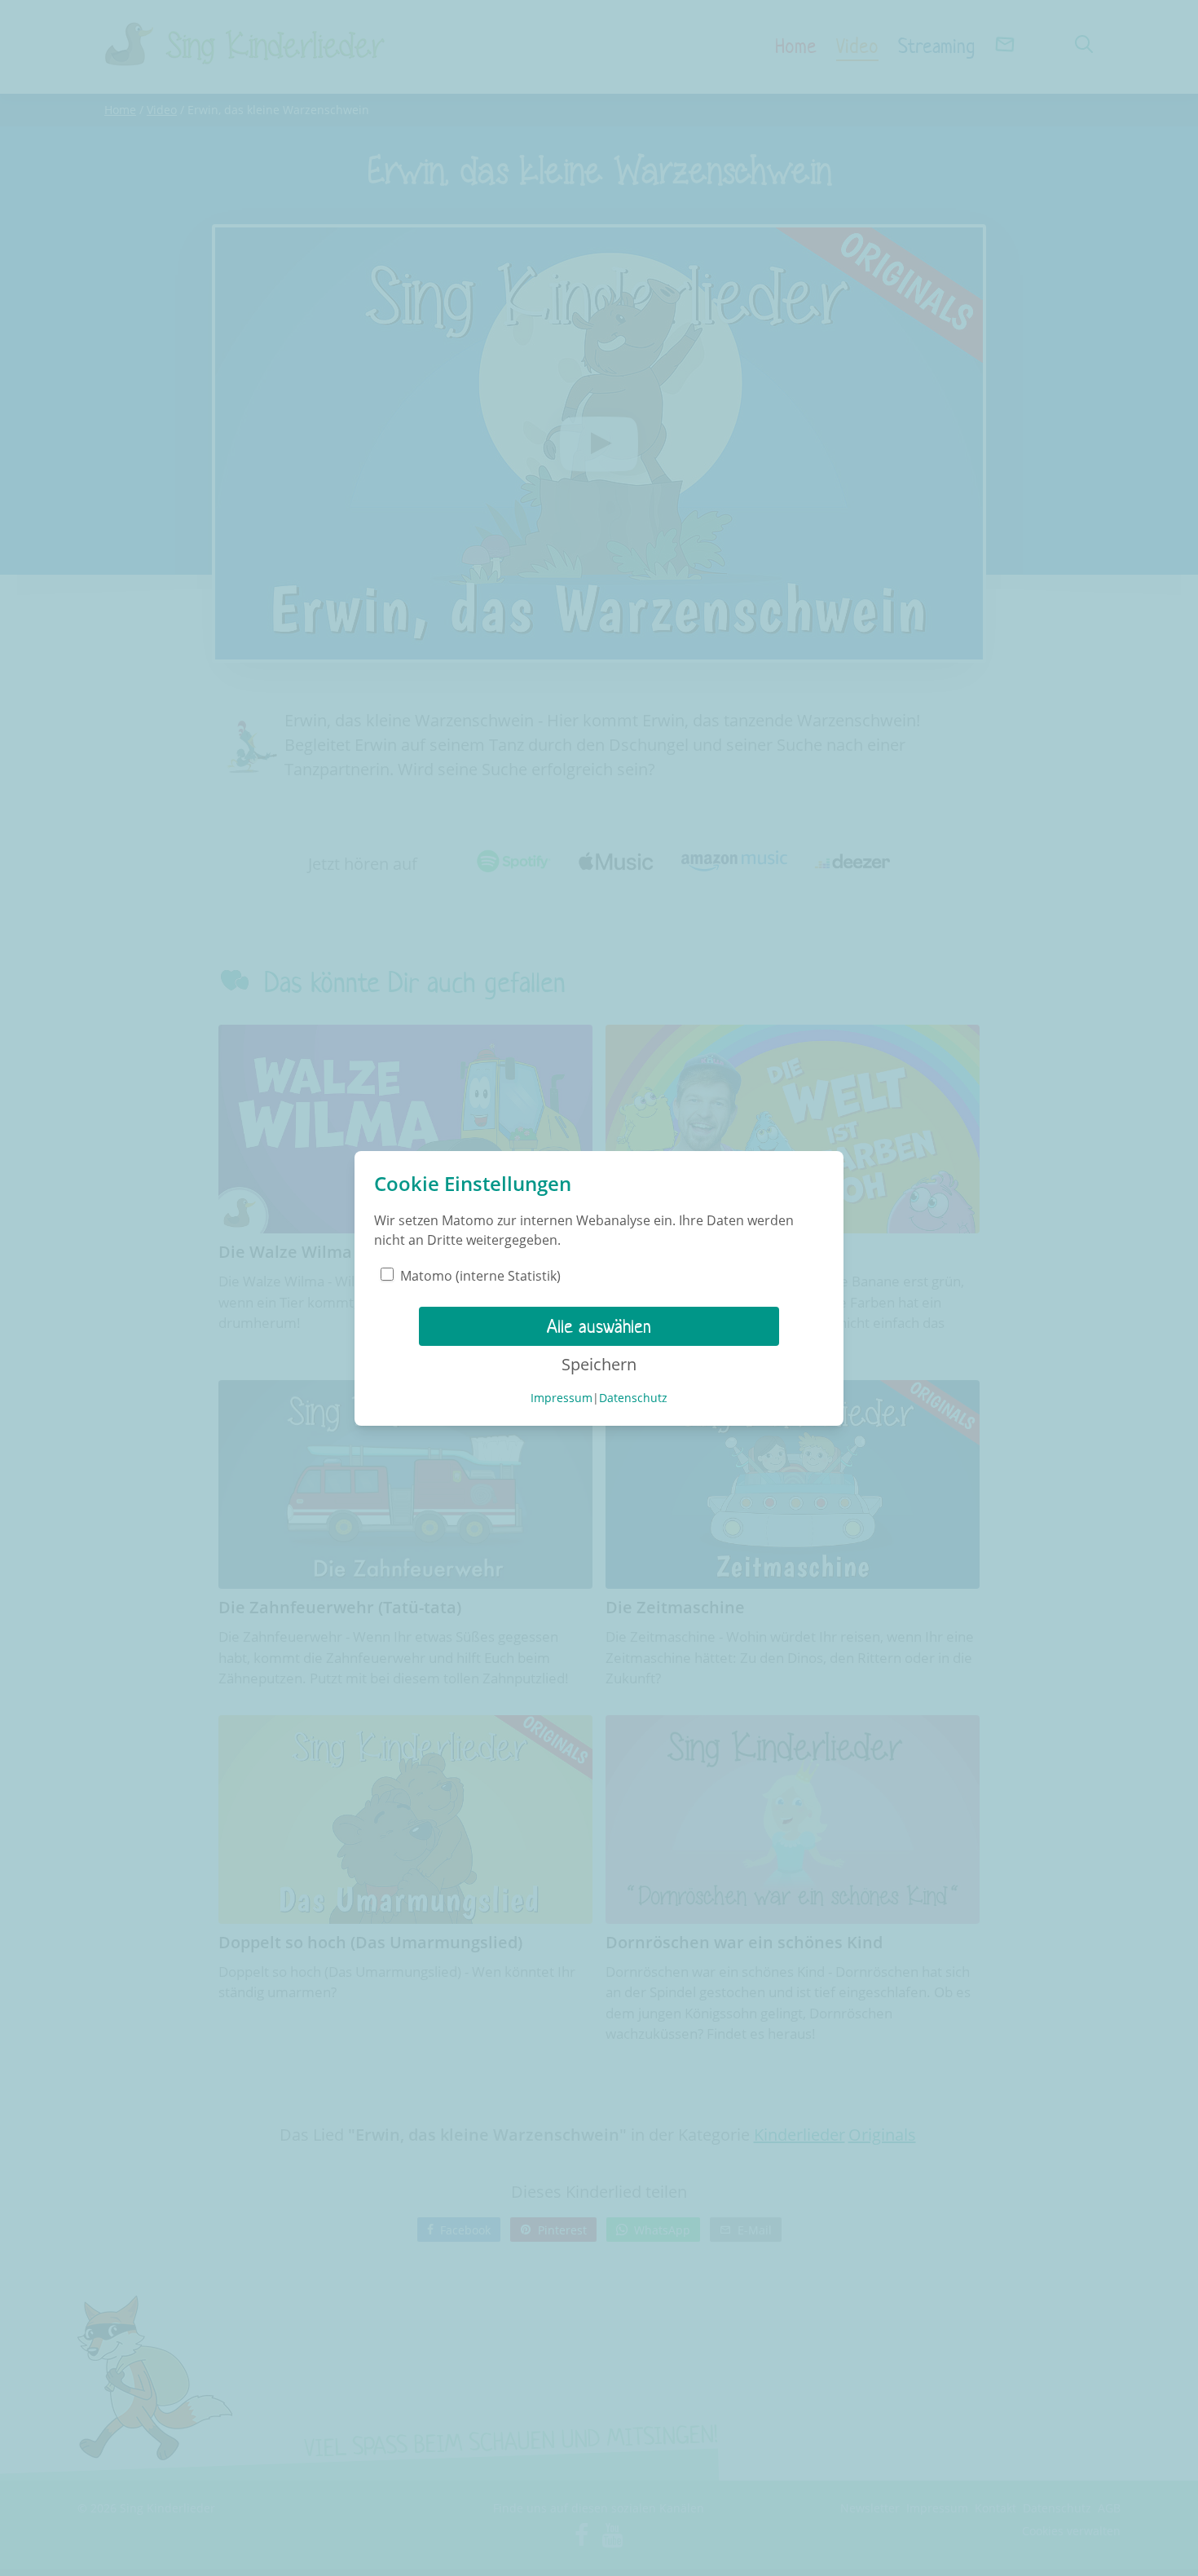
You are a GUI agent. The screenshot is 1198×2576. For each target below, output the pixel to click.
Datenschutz (633, 1398)
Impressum (562, 1398)
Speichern (599, 1364)
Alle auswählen (599, 1326)
